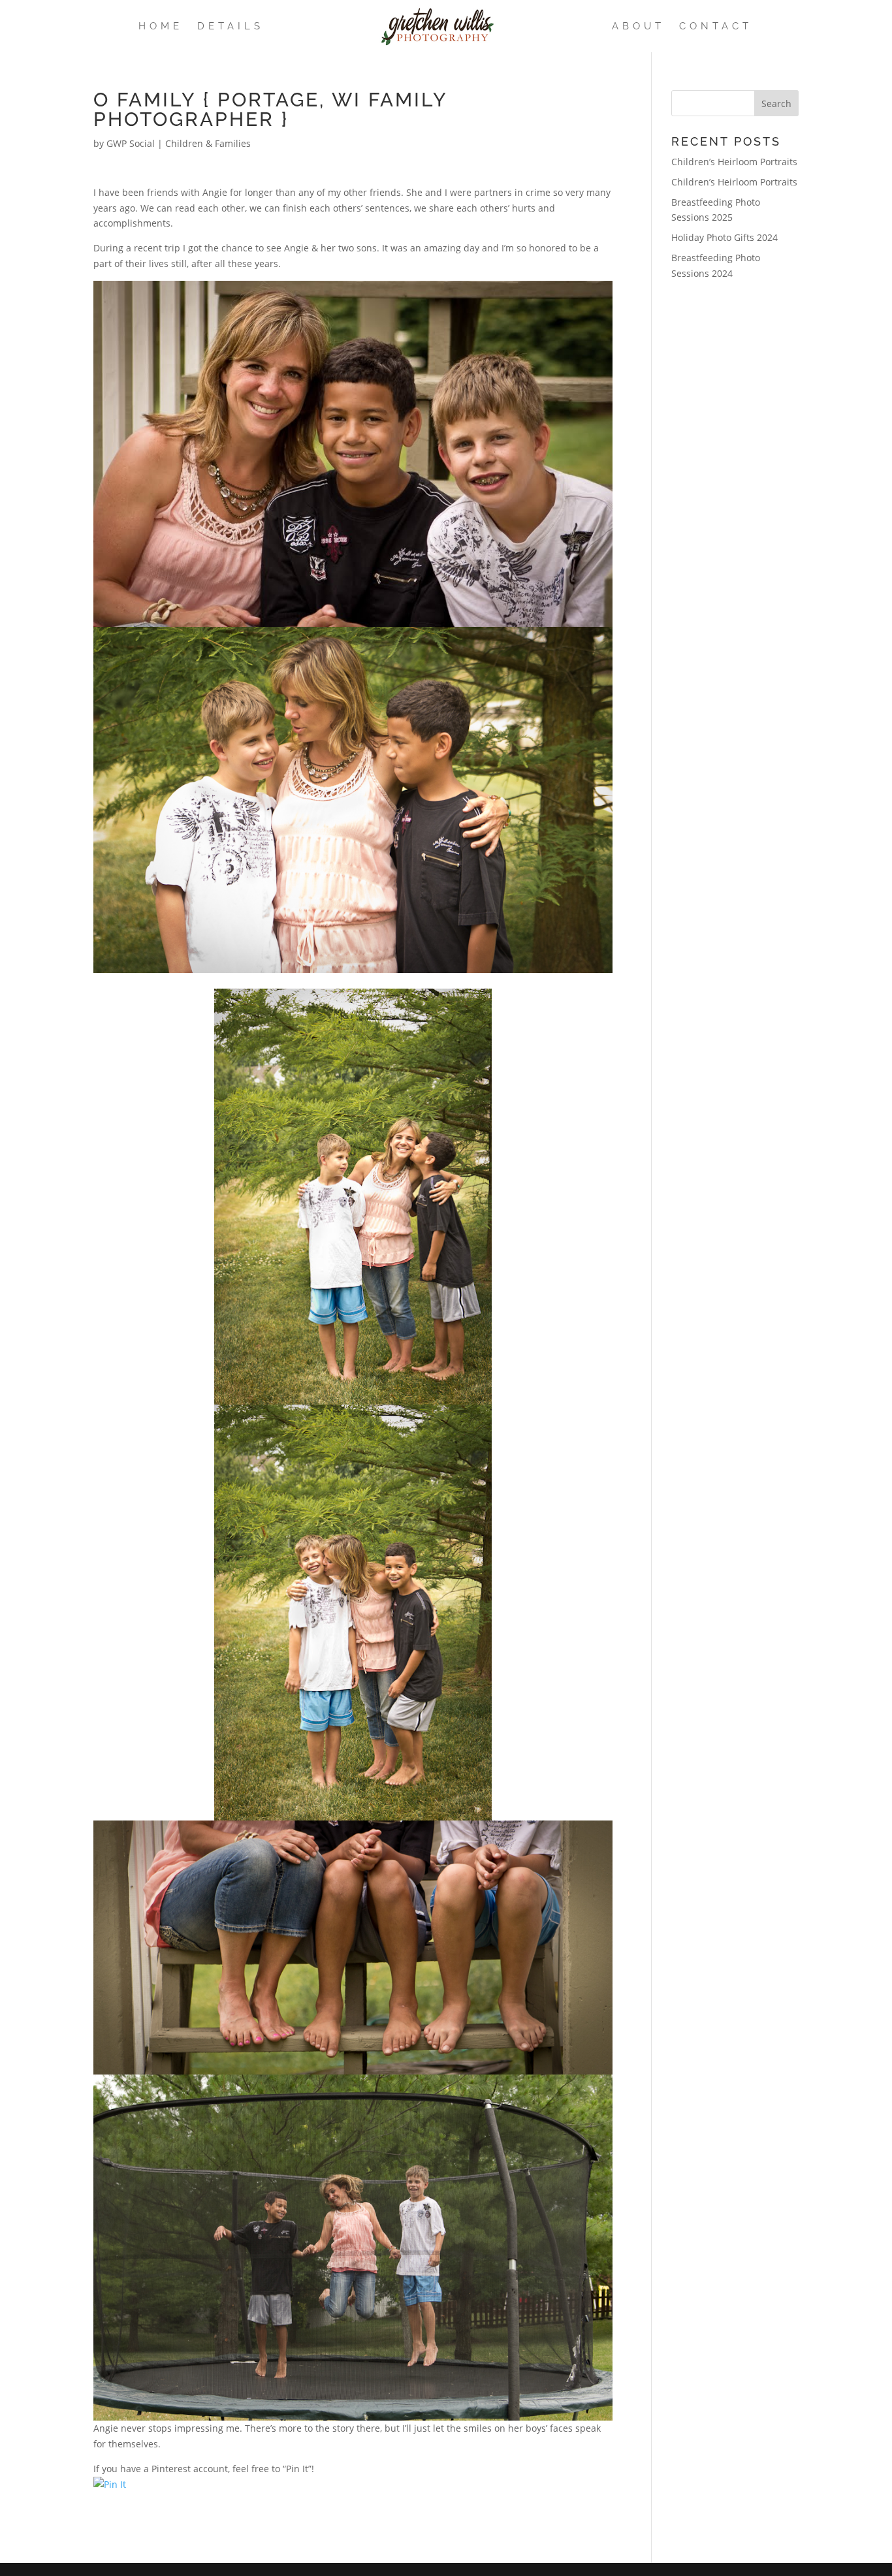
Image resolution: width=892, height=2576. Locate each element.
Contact (716, 27)
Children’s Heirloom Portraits (734, 162)
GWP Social (131, 143)
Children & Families (208, 143)
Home (161, 27)
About (638, 27)
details (231, 27)
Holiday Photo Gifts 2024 (725, 237)
